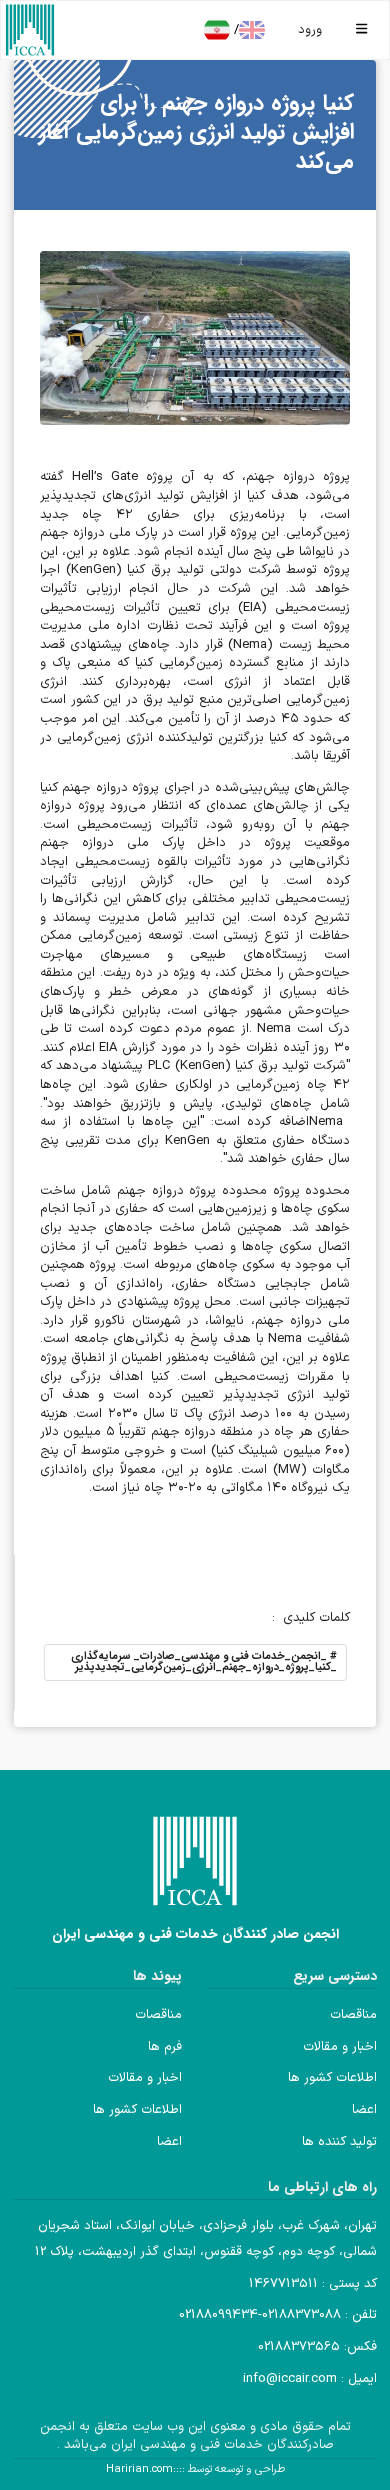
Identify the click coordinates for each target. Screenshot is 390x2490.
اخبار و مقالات (340, 2047)
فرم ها (165, 2047)
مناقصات (353, 2015)
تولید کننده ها (339, 2142)
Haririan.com (139, 2469)
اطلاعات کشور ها (332, 2078)
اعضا (364, 2110)
